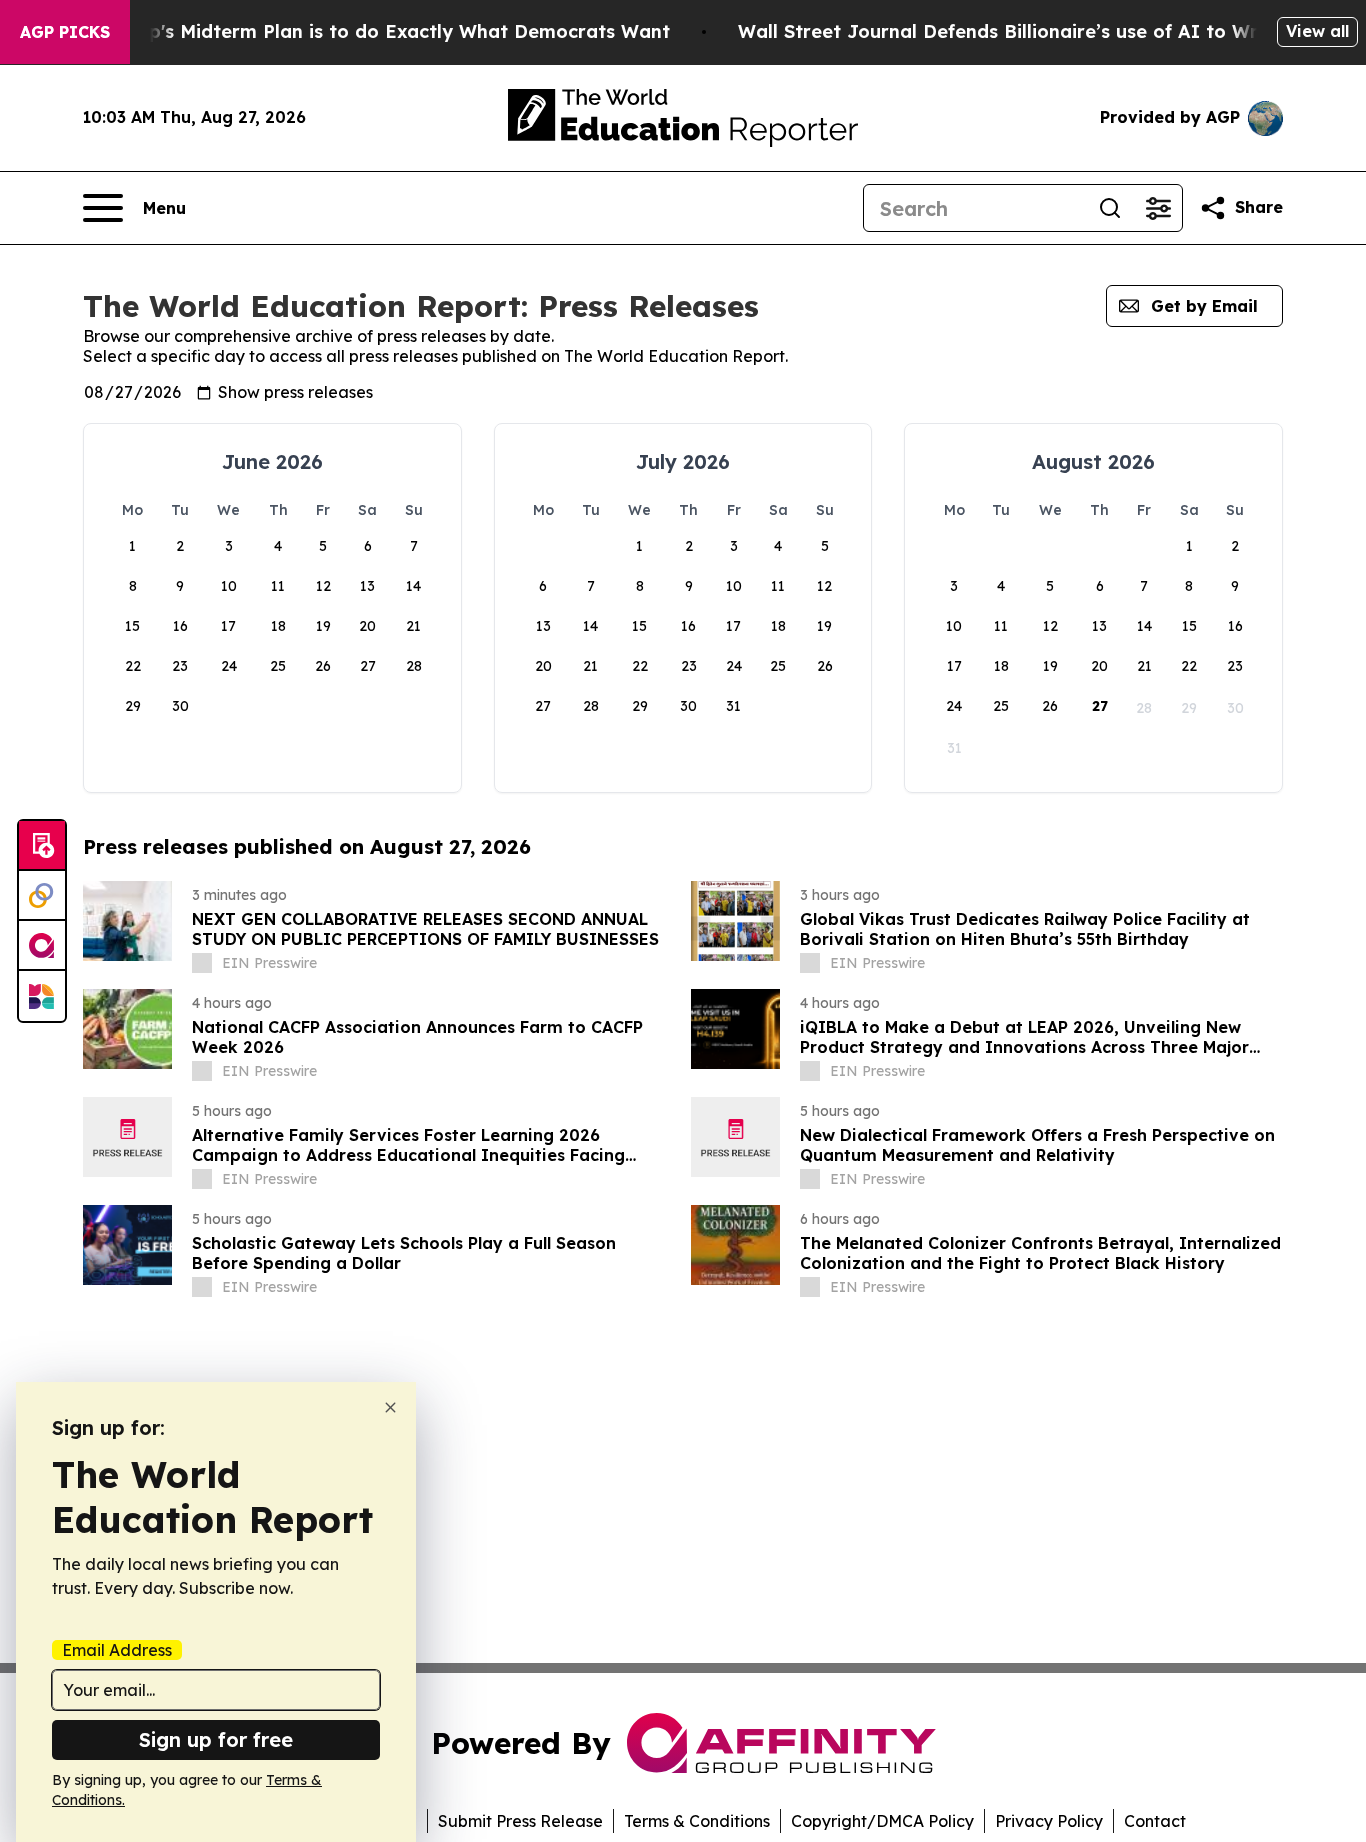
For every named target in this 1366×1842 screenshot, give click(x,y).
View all (1317, 31)
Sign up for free (216, 1739)
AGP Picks (65, 32)
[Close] (390, 1407)
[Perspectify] (42, 896)
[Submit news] (42, 846)
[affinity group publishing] (42, 946)
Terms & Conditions (697, 1821)
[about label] (202, 963)
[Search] (1110, 208)
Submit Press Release (520, 1821)
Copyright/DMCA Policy (882, 1821)
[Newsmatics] (42, 996)
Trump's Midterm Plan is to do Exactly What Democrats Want (386, 31)
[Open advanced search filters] (1158, 208)
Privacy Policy (1049, 1821)
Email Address (117, 1650)
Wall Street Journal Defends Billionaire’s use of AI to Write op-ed (1040, 31)
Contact (1155, 1821)
